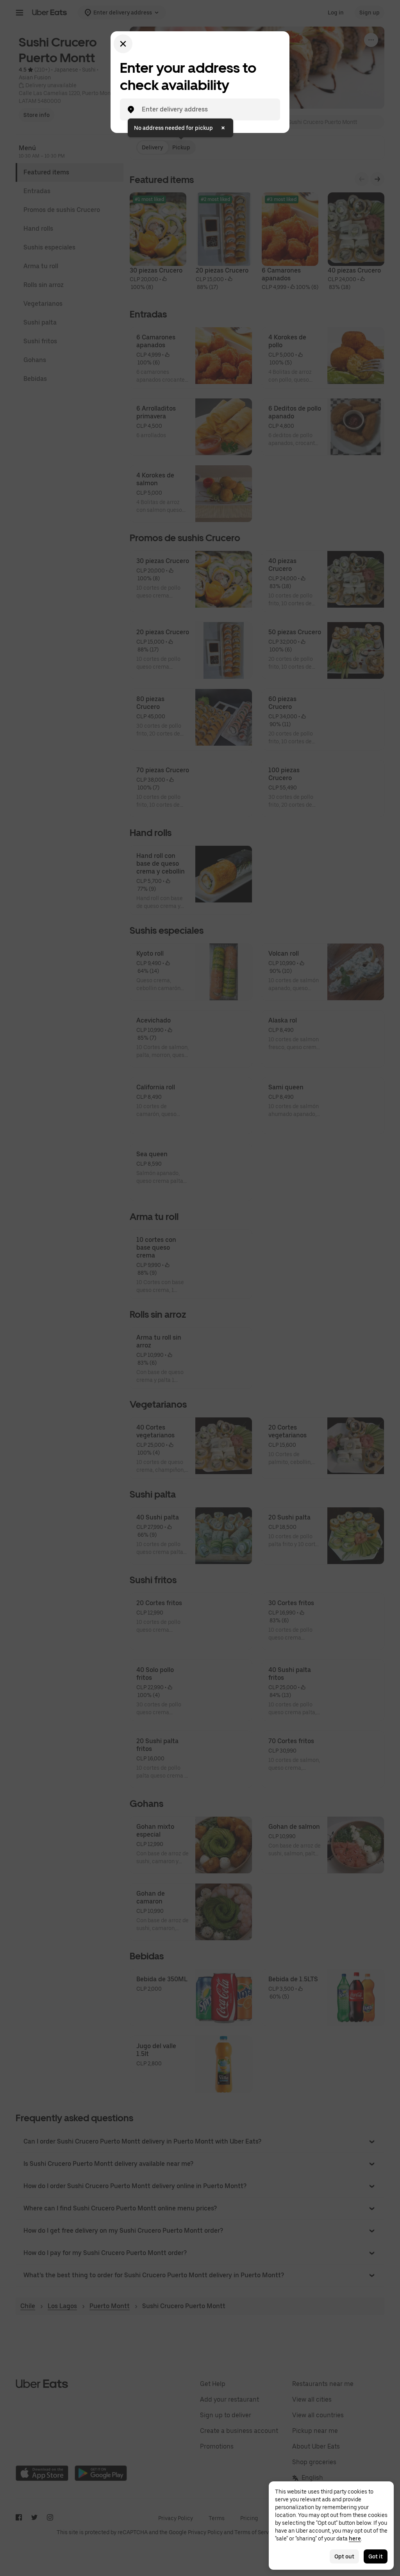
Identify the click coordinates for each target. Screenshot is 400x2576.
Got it (376, 2556)
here (355, 2538)
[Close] (123, 44)
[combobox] (206, 109)
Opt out (344, 2556)
